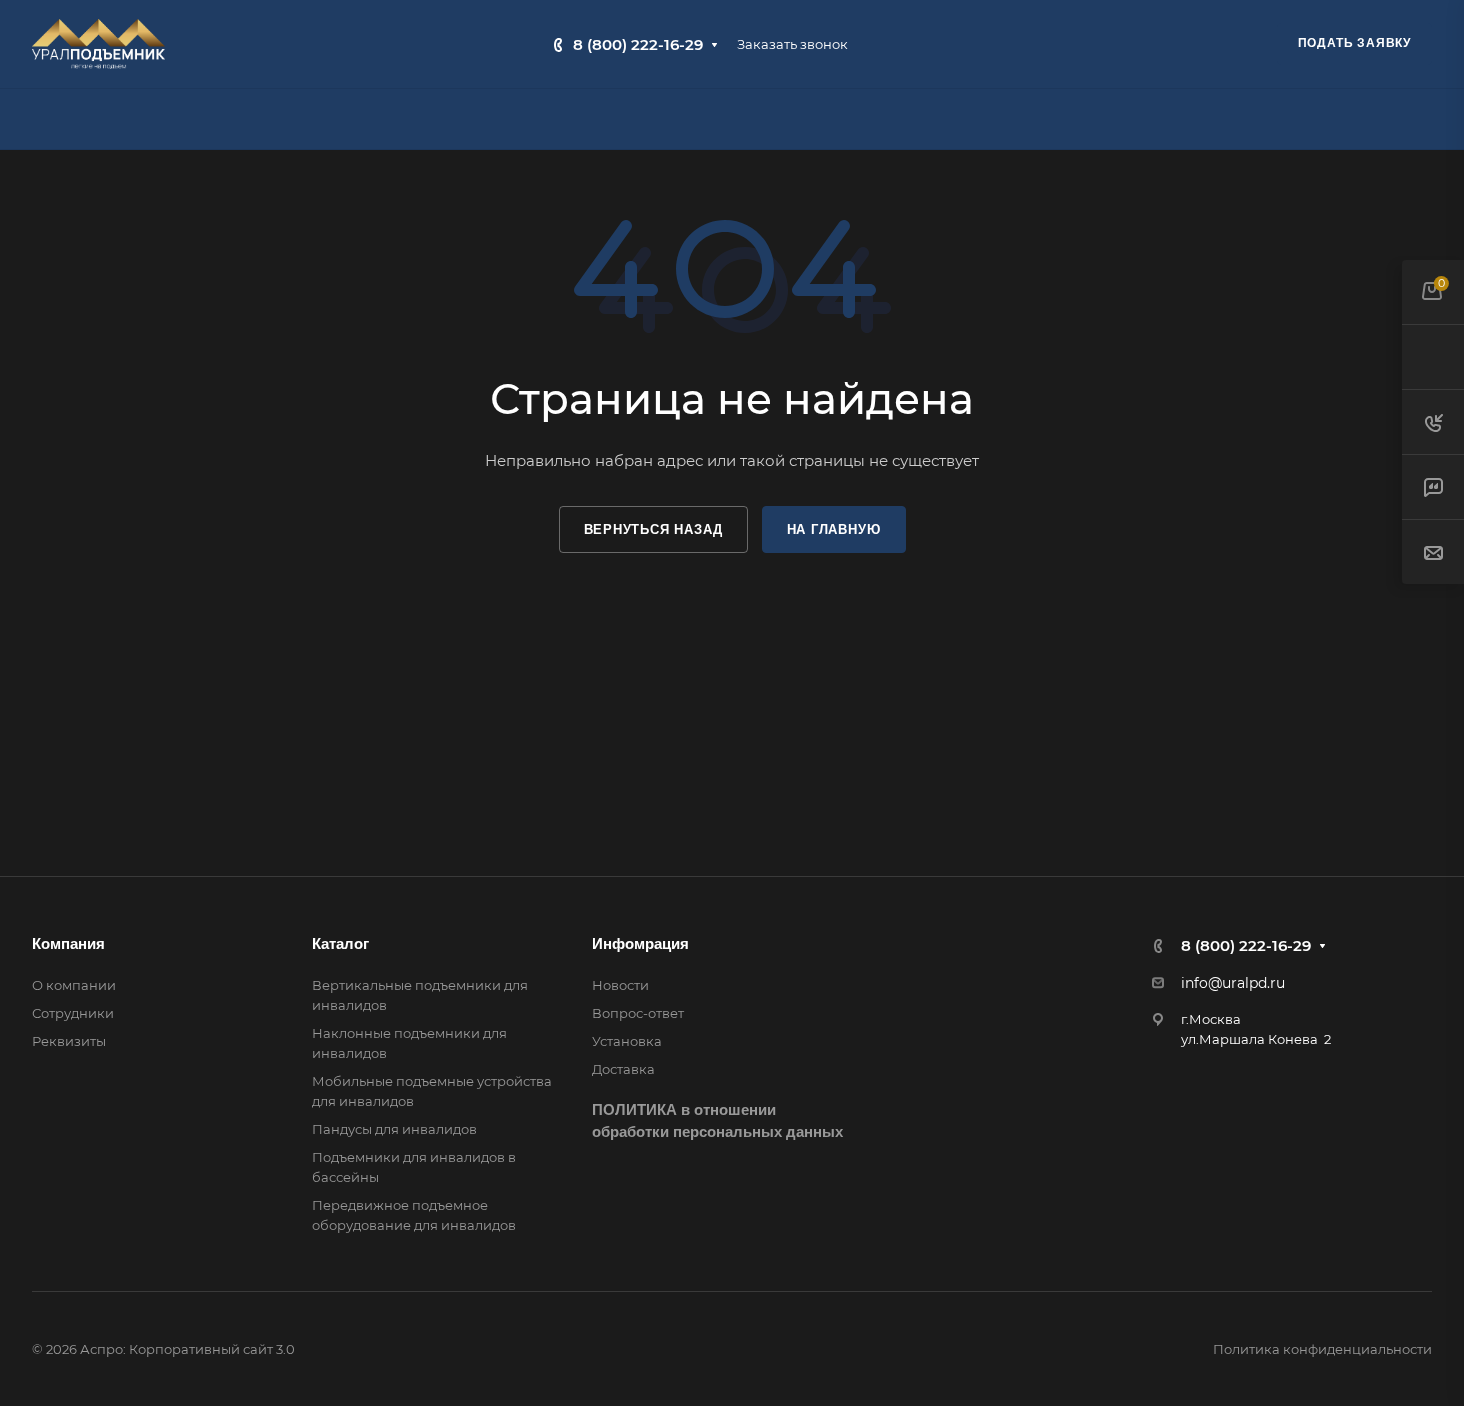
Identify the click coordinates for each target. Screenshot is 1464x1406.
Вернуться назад (653, 529)
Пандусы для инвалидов (394, 1129)
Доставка (623, 1069)
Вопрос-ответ (638, 1013)
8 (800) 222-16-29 (638, 44)
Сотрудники (73, 1013)
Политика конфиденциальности (1322, 1349)
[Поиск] (1422, 119)
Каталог (340, 943)
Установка (627, 1041)
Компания (68, 943)
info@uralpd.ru (1233, 983)
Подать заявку (1354, 43)
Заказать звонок (792, 44)
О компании (74, 985)
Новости (620, 985)
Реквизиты (69, 1041)
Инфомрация (640, 943)
